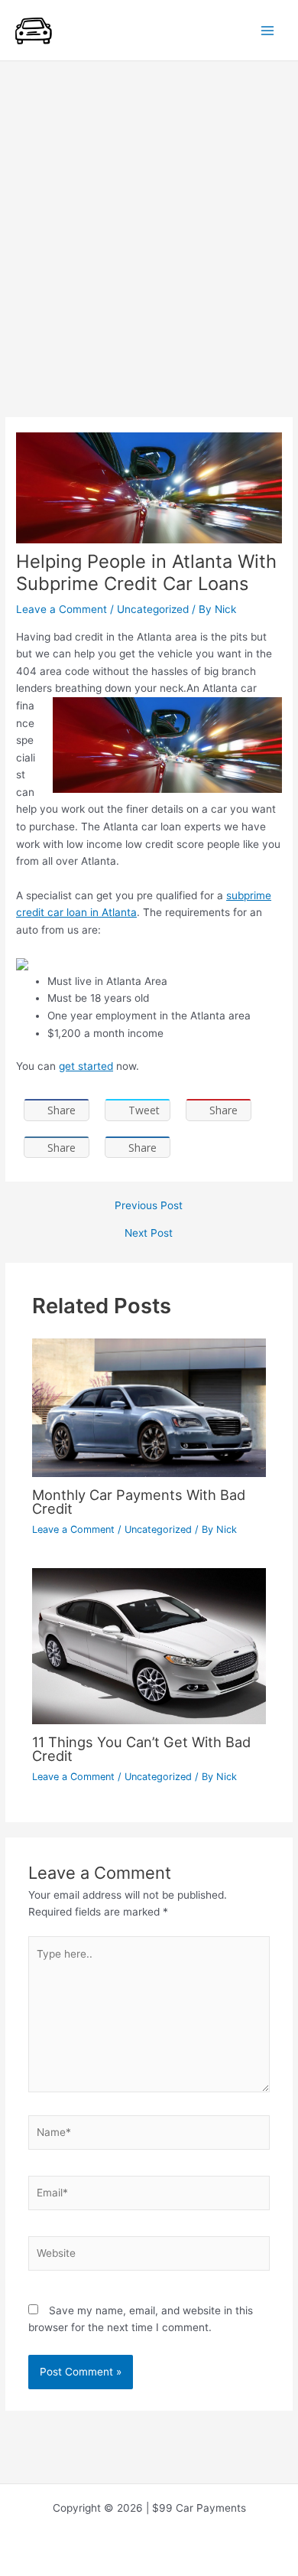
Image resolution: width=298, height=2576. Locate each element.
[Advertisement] (149, 218)
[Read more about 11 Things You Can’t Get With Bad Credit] (149, 1645)
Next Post (149, 1234)
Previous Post (149, 1206)
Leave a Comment (62, 609)
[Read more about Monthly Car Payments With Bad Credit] (149, 1407)
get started (86, 1066)
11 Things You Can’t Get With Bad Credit (141, 1749)
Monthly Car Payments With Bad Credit (139, 1502)
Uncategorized (153, 609)
